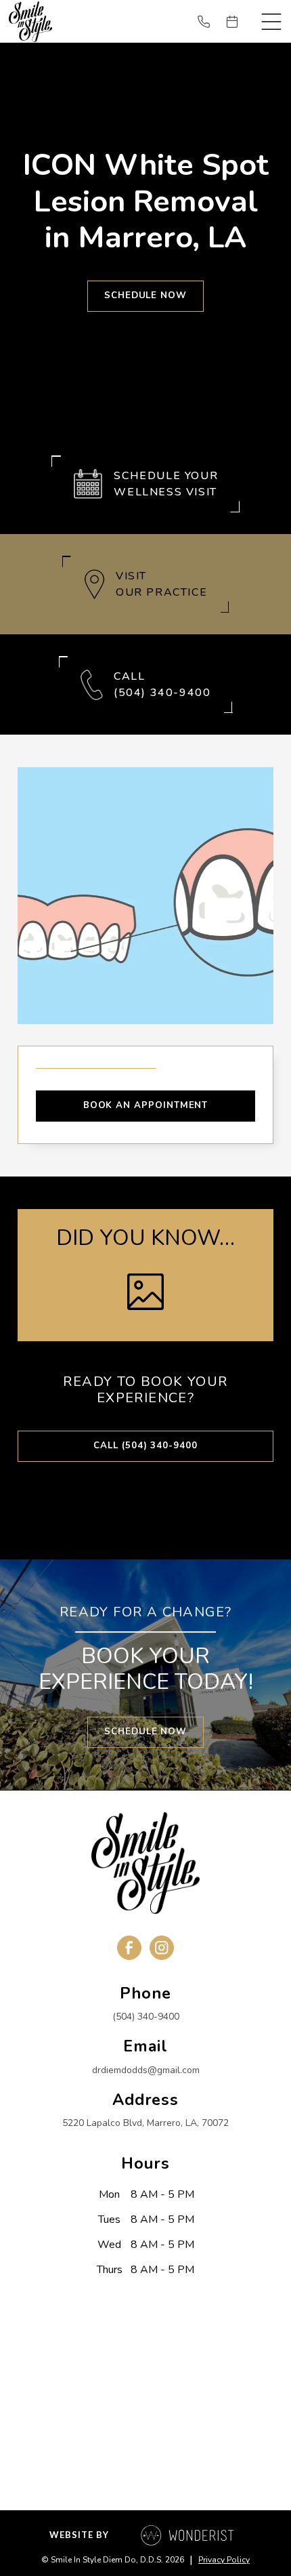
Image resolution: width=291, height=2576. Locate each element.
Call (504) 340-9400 (145, 1446)
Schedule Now (145, 295)
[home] (30, 21)
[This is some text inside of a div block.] (209, 22)
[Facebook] (129, 1948)
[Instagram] (162, 1948)
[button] (271, 22)
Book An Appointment (146, 1105)
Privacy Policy (224, 2560)
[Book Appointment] (238, 22)
